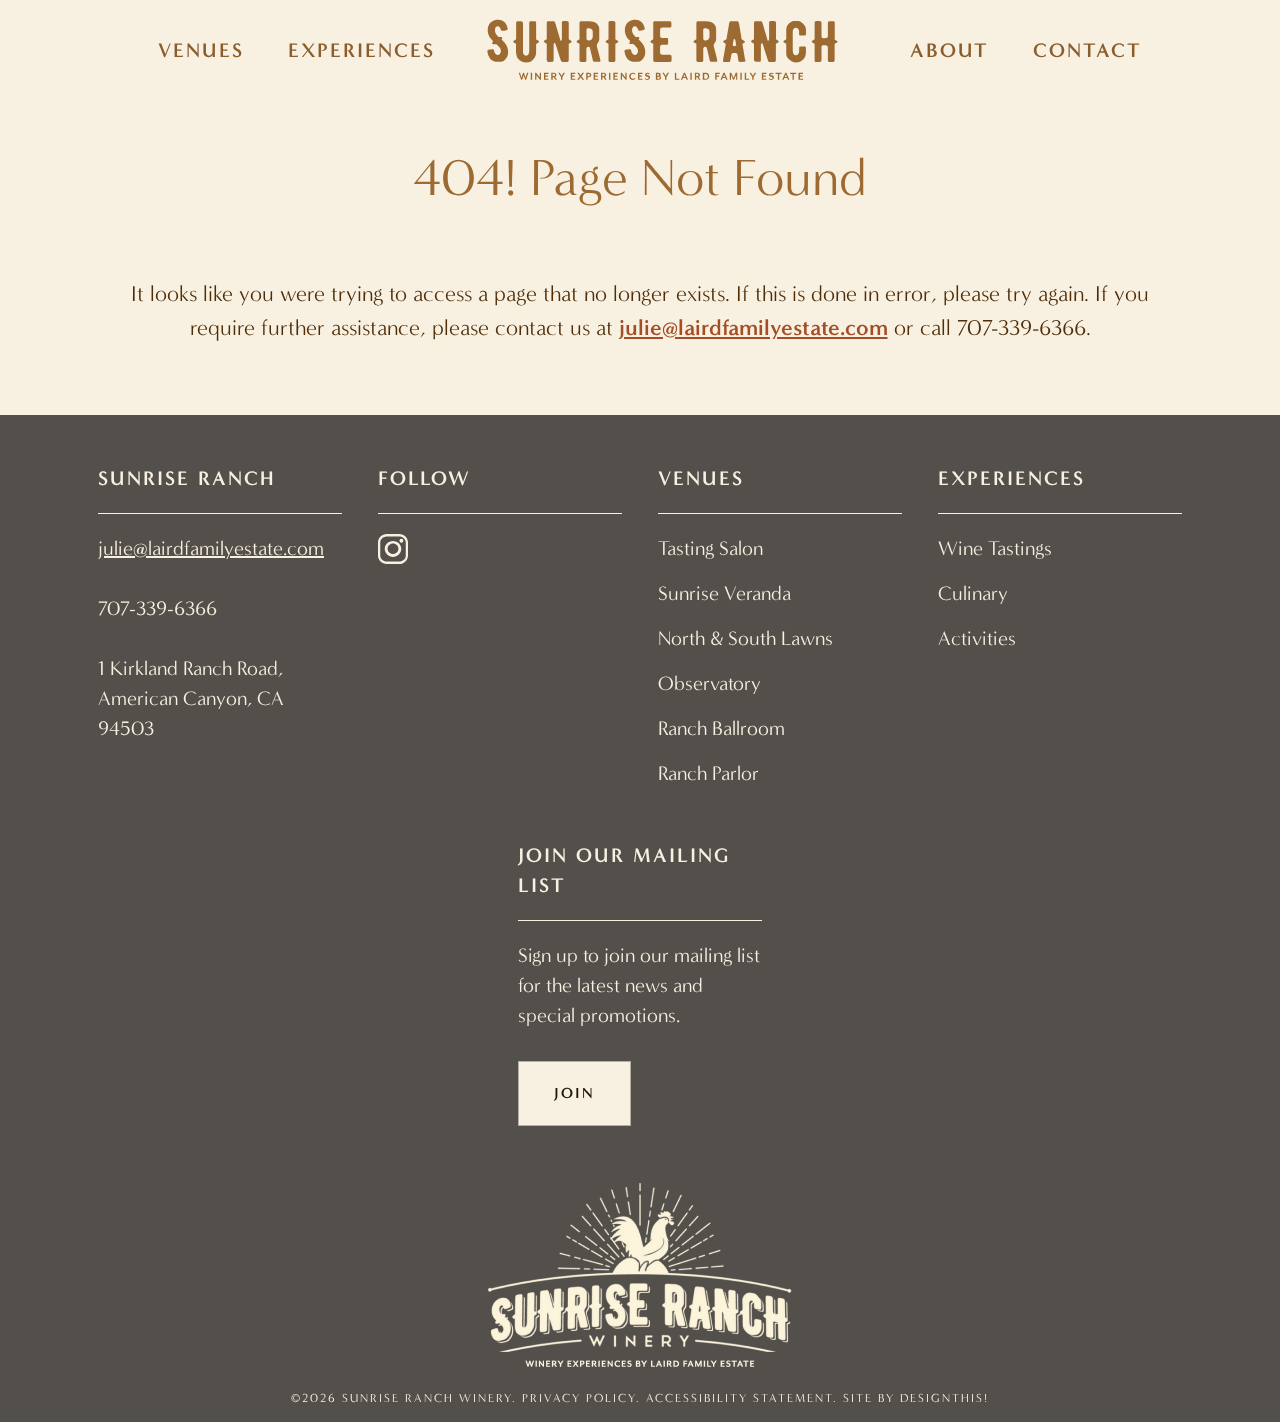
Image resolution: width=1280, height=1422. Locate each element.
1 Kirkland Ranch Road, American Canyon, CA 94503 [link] (191, 698)
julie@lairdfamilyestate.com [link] (211, 548)
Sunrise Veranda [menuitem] (724, 593)
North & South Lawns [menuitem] (745, 638)
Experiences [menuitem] (361, 50)
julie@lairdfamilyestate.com (753, 327)
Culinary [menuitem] (973, 593)
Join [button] (574, 1093)
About (949, 50)
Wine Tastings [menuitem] (995, 548)
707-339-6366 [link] (157, 608)
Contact (1087, 50)
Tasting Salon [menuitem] (710, 548)
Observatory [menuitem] (709, 683)
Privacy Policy (579, 1398)
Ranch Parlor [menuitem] (708, 773)
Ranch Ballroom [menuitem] (721, 728)
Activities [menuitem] (977, 638)
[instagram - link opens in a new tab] (393, 553)
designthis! (944, 1398)
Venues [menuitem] (201, 50)
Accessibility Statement (739, 1398)
